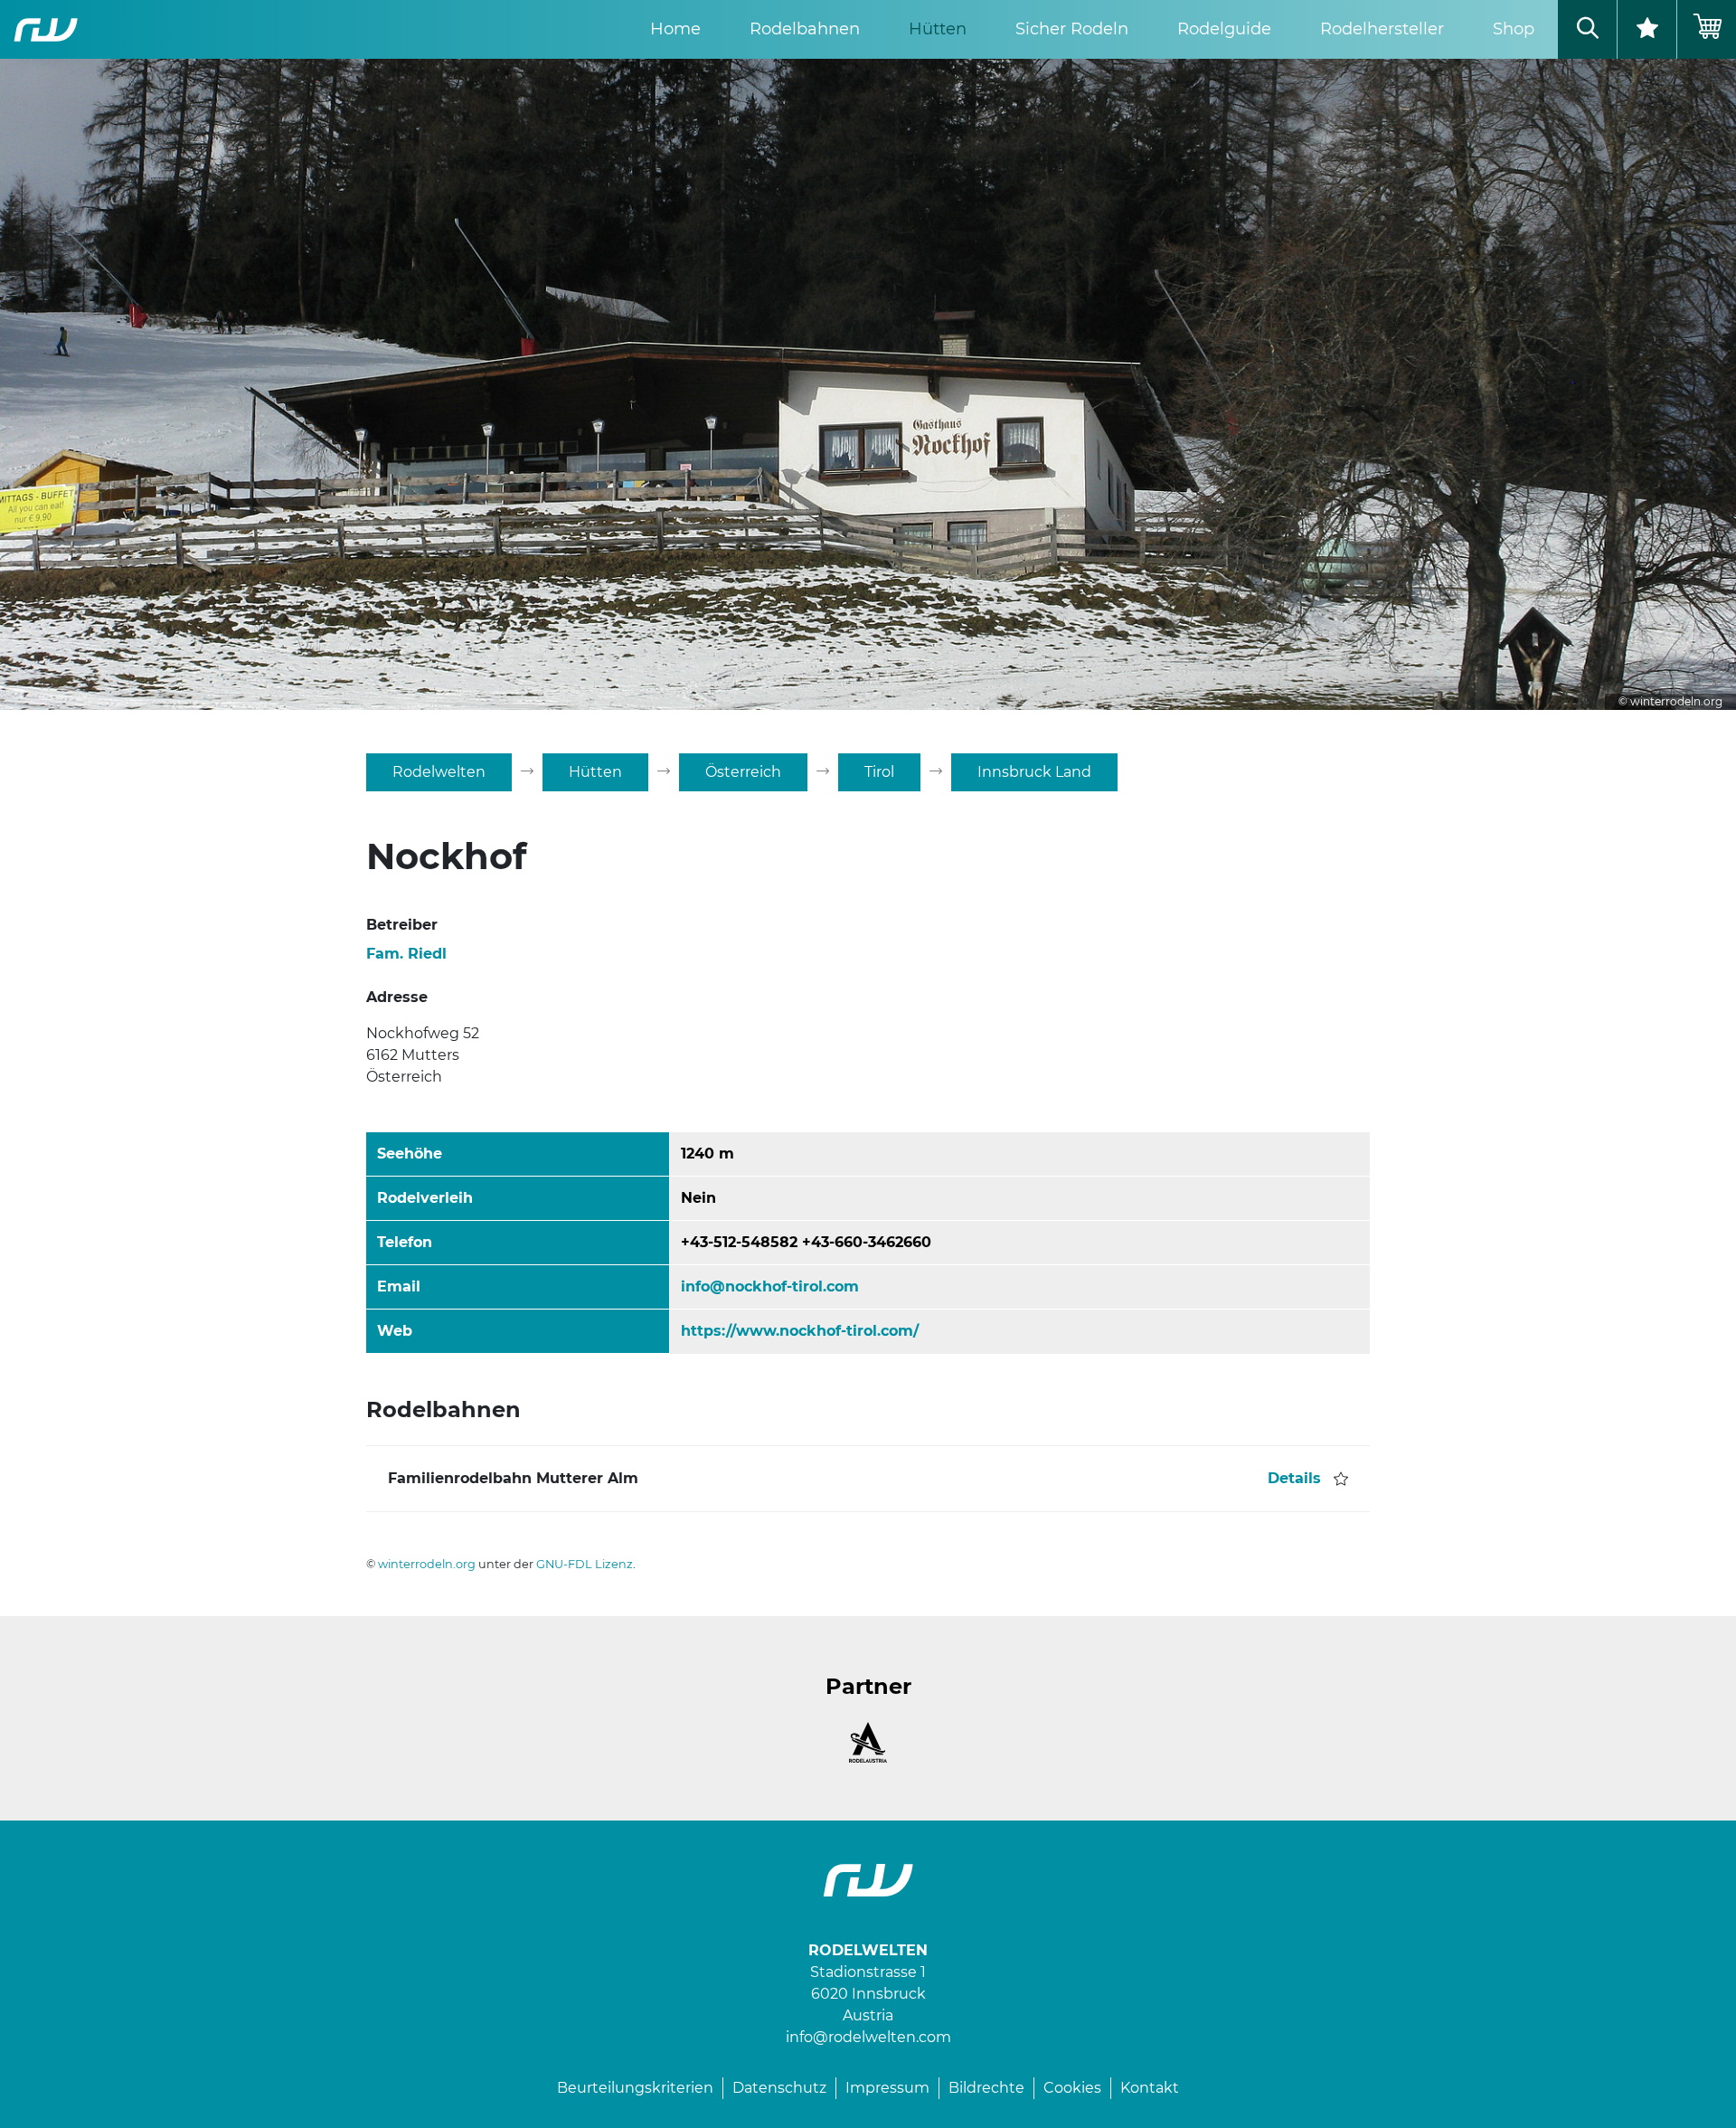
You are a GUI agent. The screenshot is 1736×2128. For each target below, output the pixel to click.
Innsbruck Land (1034, 772)
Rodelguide (1224, 29)
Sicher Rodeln (1072, 29)
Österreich (743, 772)
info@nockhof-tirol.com (770, 1286)
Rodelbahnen (805, 29)
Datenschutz (779, 2088)
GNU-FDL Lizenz (585, 1564)
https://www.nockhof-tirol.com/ (800, 1331)
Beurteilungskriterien (635, 2088)
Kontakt (1150, 2088)
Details (1294, 1478)
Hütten (938, 29)
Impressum (887, 2088)
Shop (1514, 29)
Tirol (879, 772)
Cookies (1072, 2088)
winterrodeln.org (427, 1564)
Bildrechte (986, 2088)
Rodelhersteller (1382, 29)
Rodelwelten (439, 772)
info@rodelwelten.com (868, 2037)
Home (675, 29)
